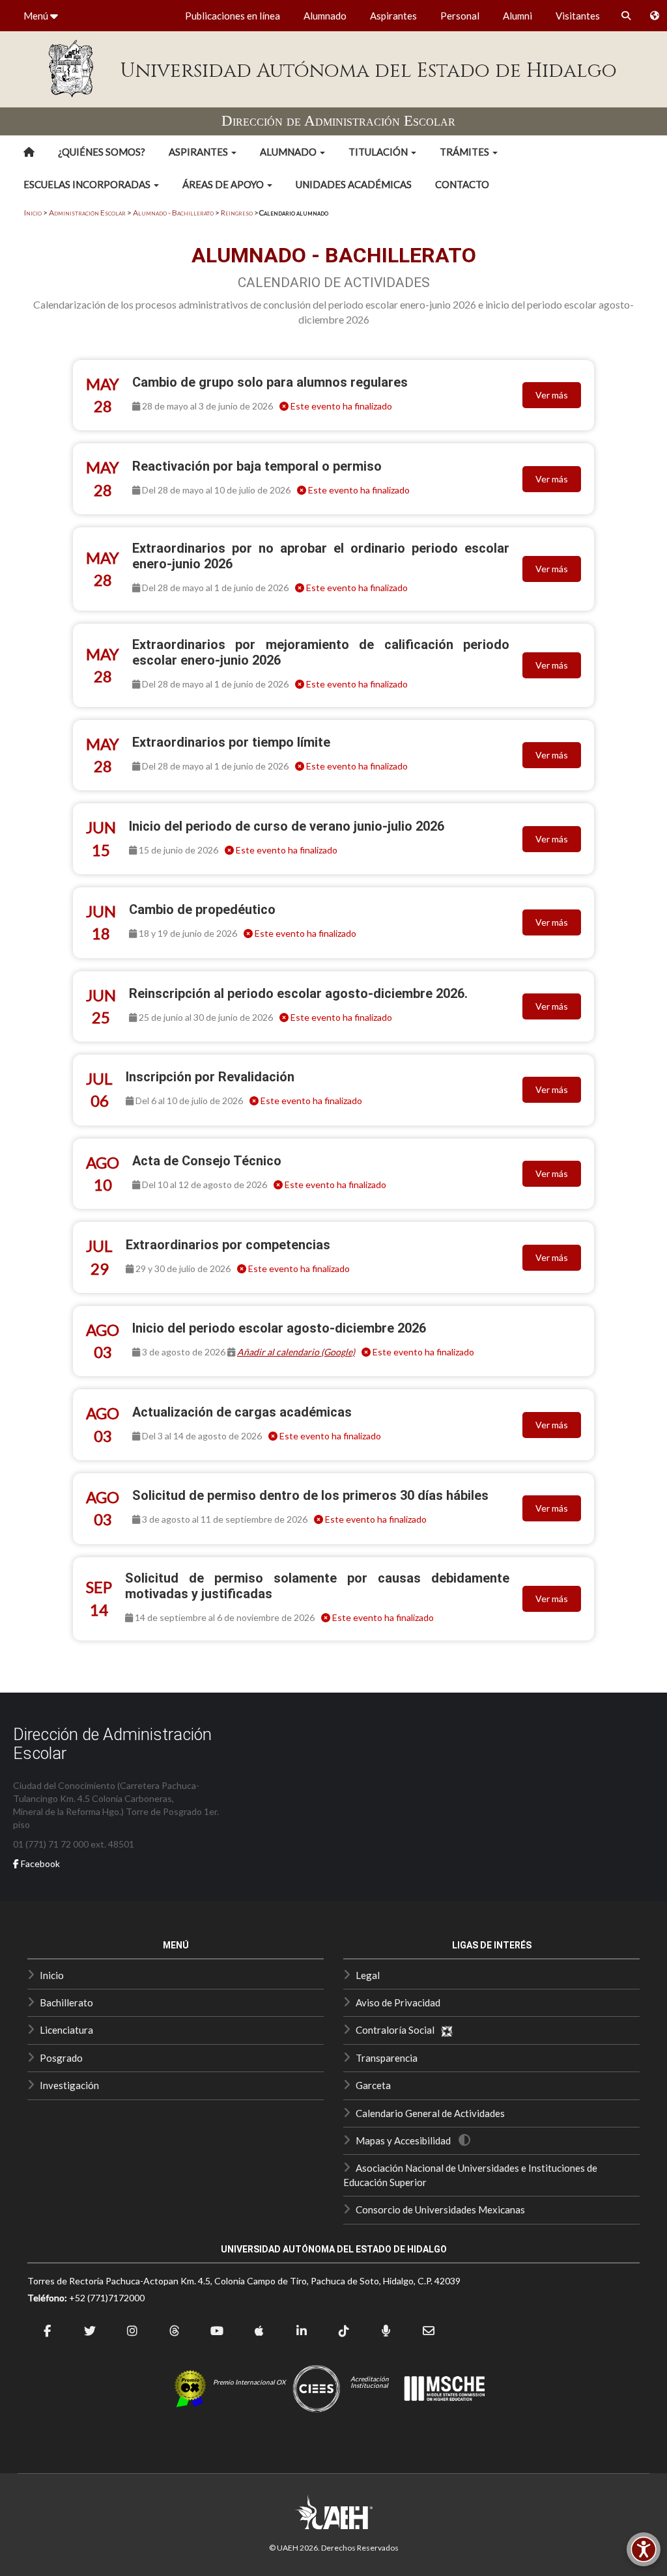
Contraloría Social (398, 2030)
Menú (37, 16)
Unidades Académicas (354, 184)
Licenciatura (66, 2030)
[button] (203, 152)
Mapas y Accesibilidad (403, 2140)
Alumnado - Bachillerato (173, 213)
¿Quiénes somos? (102, 152)
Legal (368, 1975)
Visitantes (578, 16)
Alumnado (325, 16)
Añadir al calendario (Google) (296, 1352)
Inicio (33, 213)
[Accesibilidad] (644, 2549)
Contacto (462, 184)
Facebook (39, 1863)
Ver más (552, 395)
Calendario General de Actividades (430, 2113)
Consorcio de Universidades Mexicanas (440, 2209)
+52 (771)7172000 (107, 2298)
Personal (460, 16)
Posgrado (61, 2058)
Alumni (518, 16)
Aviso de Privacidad (398, 2002)
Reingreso (237, 213)
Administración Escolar (87, 213)
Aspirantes (393, 16)
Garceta (373, 2085)
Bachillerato (66, 2002)
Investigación (69, 2085)
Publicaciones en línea (233, 16)
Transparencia (387, 2058)
